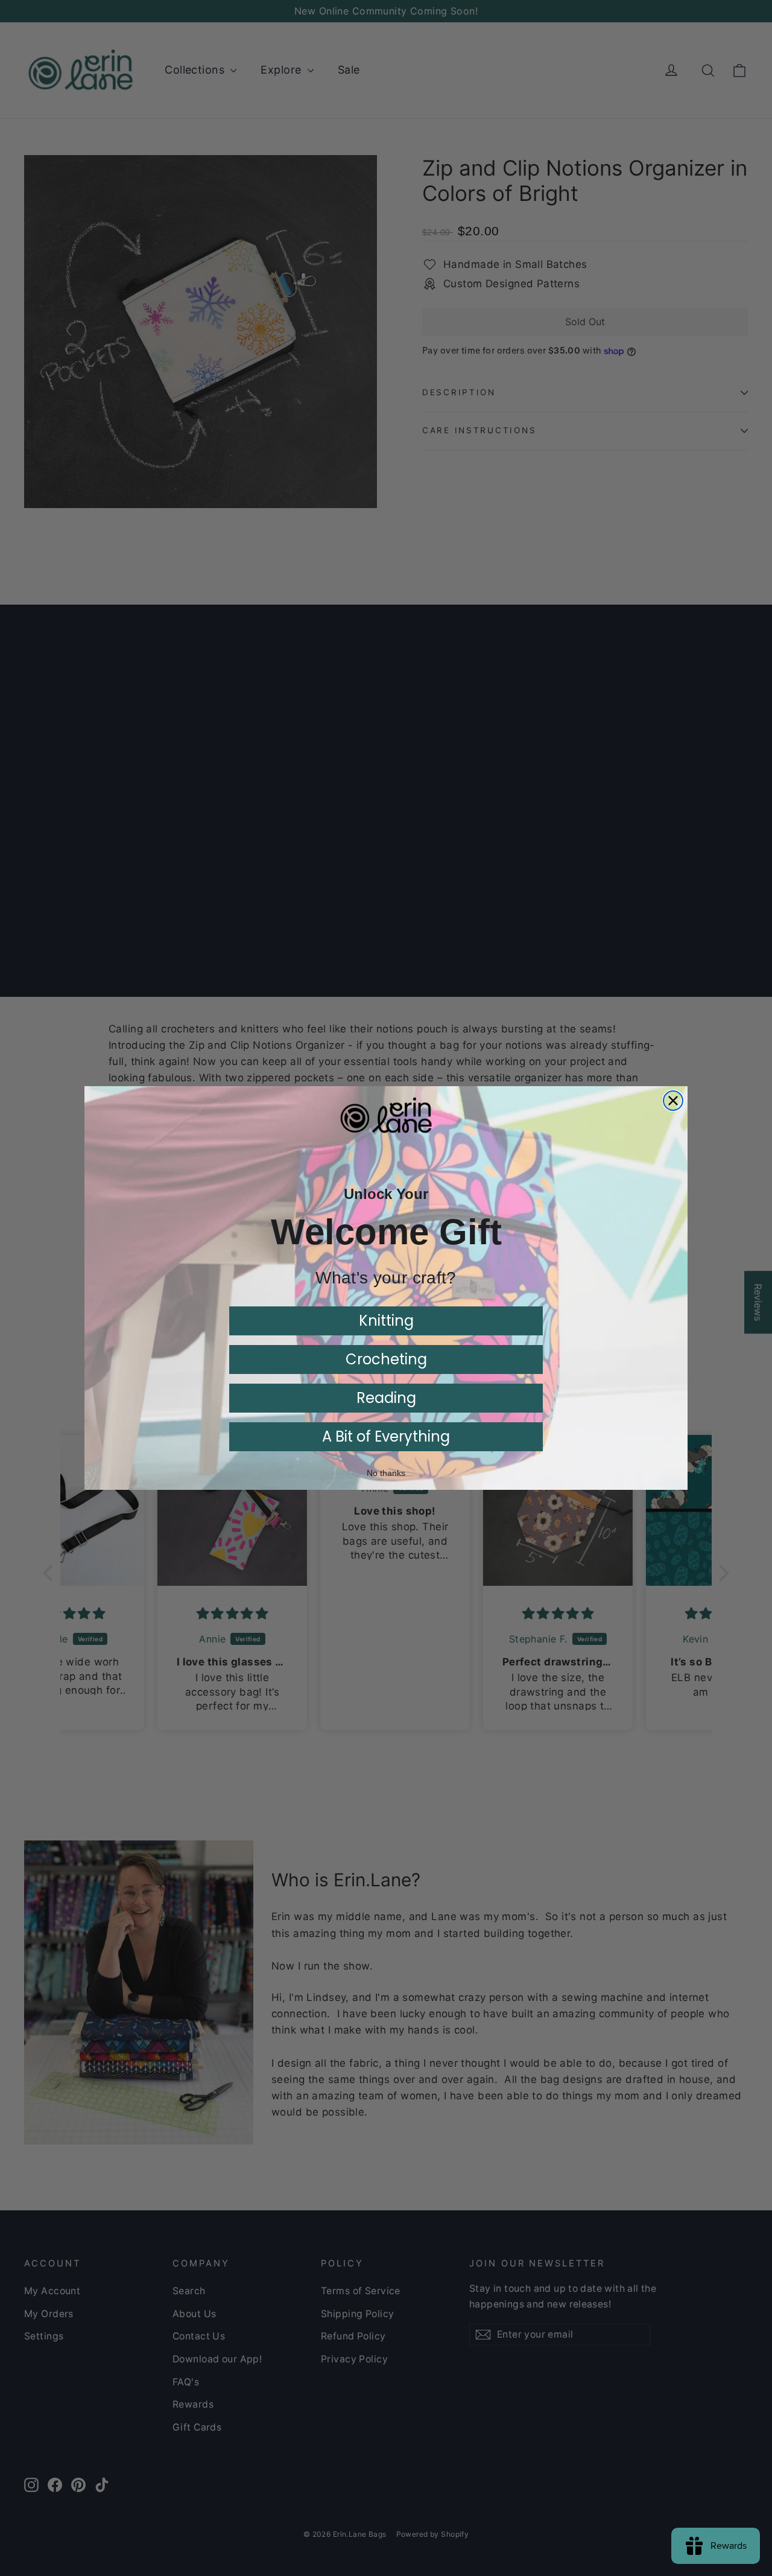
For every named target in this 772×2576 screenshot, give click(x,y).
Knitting (386, 1321)
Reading (386, 1398)
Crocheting (386, 1359)
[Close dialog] (673, 1101)
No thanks (386, 1473)
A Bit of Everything (386, 1436)
